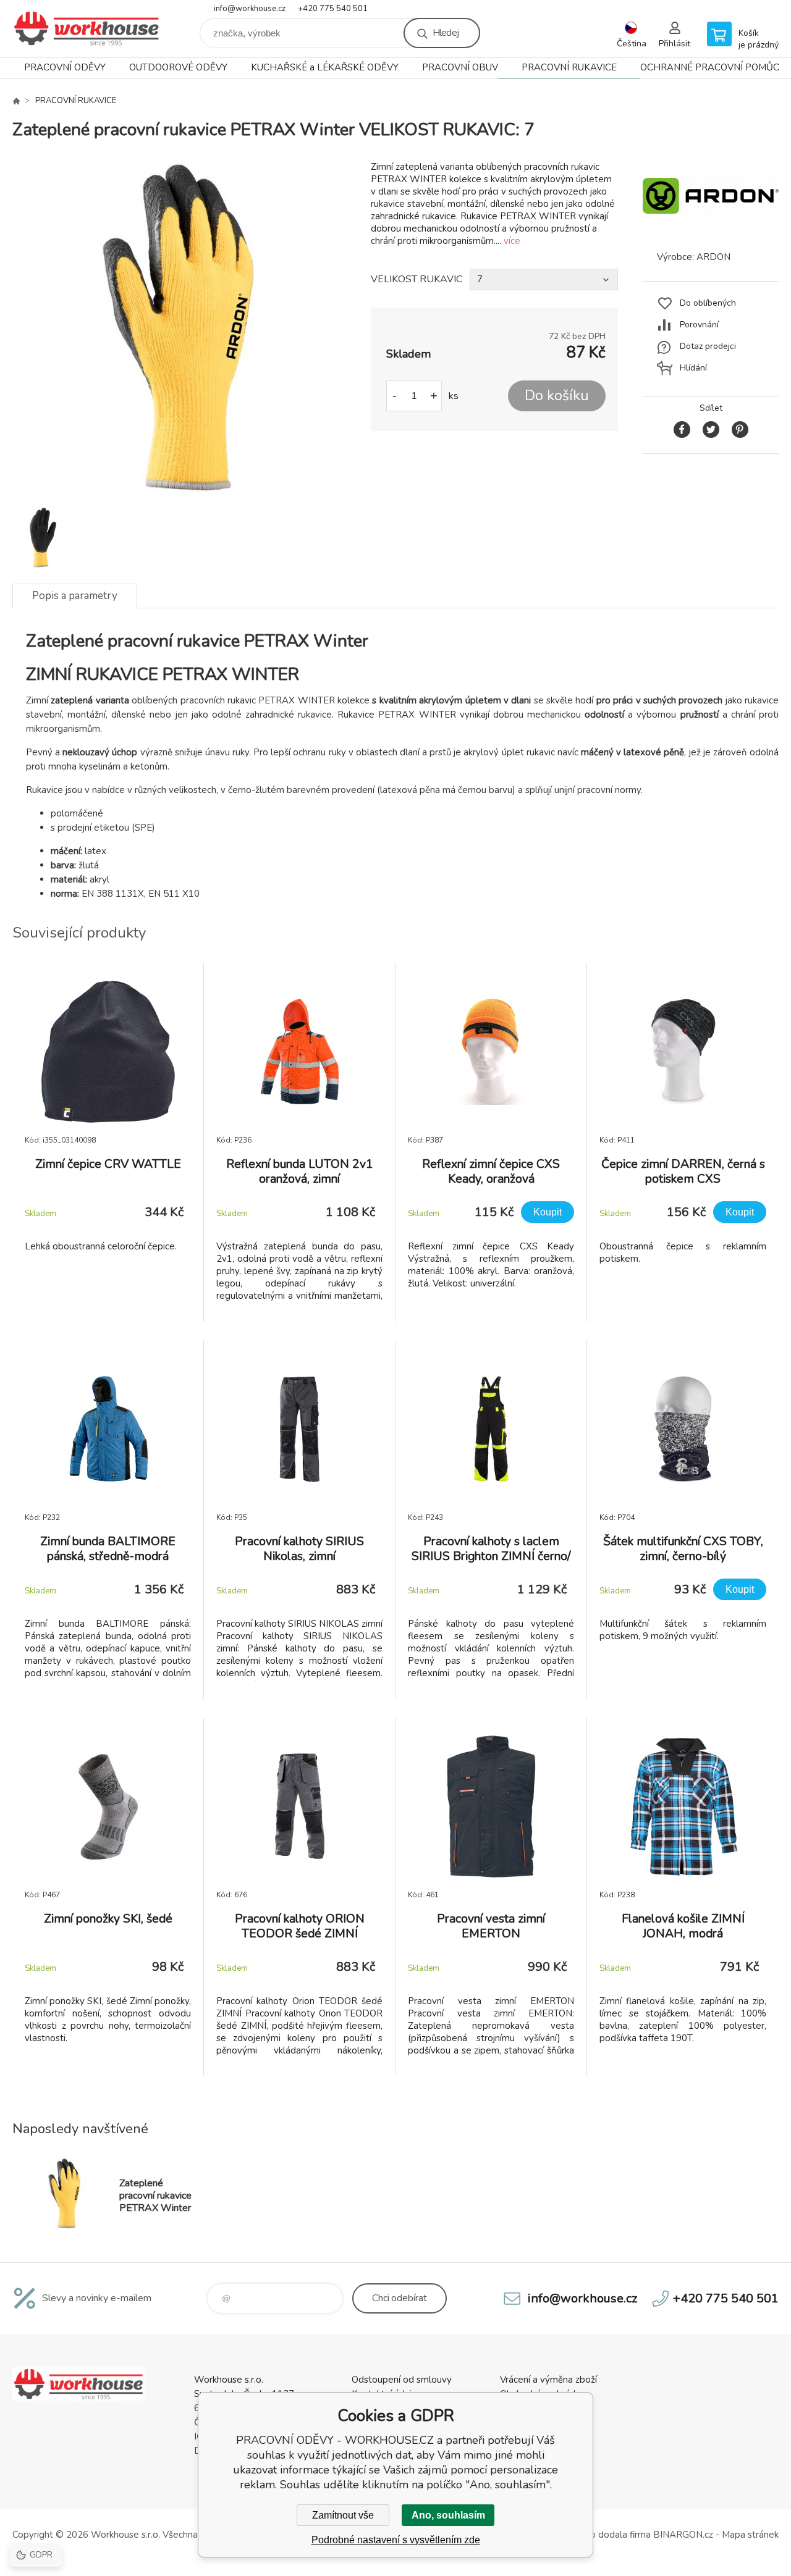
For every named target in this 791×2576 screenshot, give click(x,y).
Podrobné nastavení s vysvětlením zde (396, 2540)
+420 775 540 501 (333, 9)
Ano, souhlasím (448, 2515)
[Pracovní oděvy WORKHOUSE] (16, 101)
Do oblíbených (708, 303)
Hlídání (693, 368)
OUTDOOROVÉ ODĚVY (178, 67)
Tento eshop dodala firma (597, 2535)
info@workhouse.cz (250, 9)
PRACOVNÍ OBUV (460, 67)
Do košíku (557, 396)
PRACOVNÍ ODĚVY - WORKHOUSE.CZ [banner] (87, 29)
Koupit (548, 1212)
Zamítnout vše (343, 2515)
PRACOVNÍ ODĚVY (65, 67)
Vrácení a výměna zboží (548, 2380)
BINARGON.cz (683, 2535)
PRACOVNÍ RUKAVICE (569, 67)
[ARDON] (711, 229)
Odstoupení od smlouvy (402, 2380)
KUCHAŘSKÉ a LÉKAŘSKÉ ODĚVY (325, 67)
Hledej (446, 33)
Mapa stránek (750, 2535)
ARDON (713, 257)
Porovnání (699, 325)
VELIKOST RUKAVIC (417, 279)
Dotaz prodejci (708, 346)
